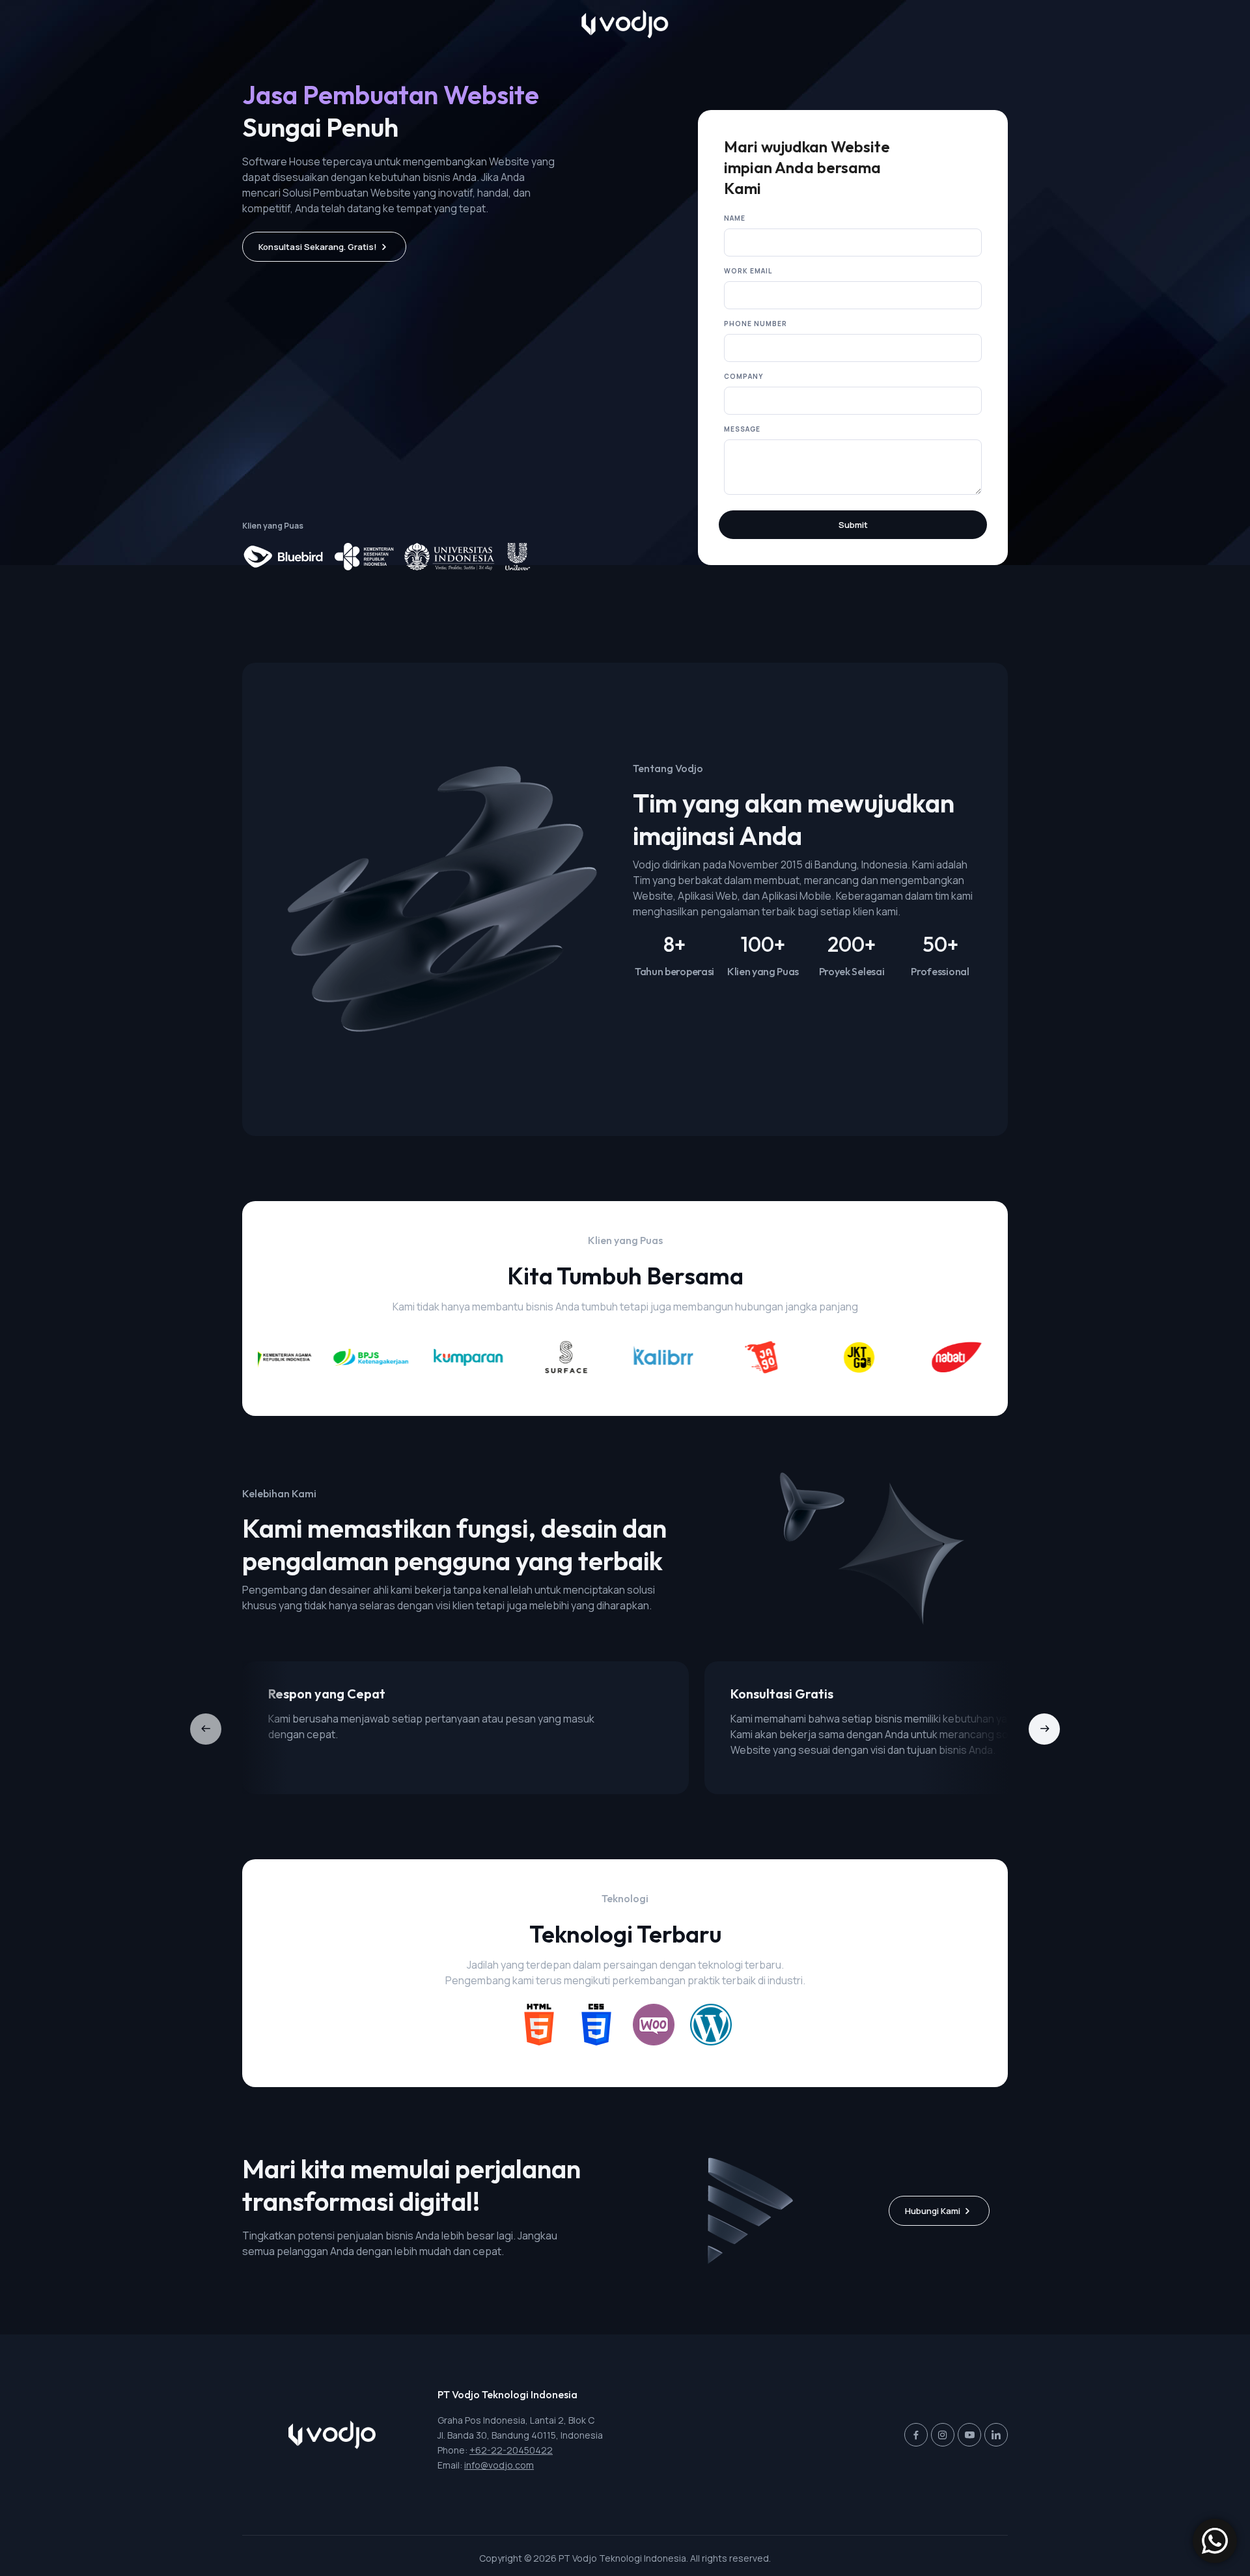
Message (742, 429)
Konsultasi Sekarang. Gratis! (318, 247)
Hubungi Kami (933, 2211)
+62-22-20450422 (511, 2450)
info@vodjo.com (499, 2465)
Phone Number (756, 324)
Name (735, 218)
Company (743, 376)
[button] (1044, 1729)
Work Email (748, 271)
